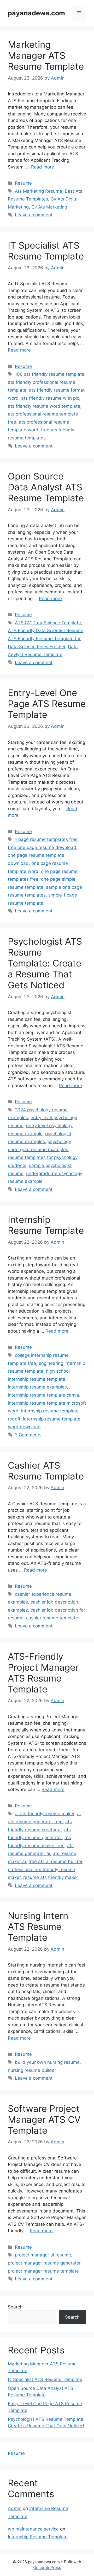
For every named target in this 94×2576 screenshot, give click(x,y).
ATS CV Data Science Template (48, 623)
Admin (15, 2508)
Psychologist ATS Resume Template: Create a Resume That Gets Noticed (45, 963)
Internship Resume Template (46, 1225)
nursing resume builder (32, 2070)
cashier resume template (52, 1618)
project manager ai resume (43, 2255)
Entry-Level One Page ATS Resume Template (47, 704)
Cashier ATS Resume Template (46, 1471)
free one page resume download (42, 847)
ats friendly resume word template (44, 406)
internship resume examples (37, 1387)
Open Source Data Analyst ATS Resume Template (46, 487)
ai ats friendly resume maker (45, 1814)
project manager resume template (43, 2271)
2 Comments (28, 1435)
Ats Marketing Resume (39, 191)
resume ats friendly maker (51, 1877)
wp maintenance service (33, 2529)
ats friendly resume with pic (50, 398)
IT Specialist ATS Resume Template (46, 251)
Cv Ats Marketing (49, 207)
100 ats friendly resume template (50, 374)
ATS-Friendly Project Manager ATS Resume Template (43, 1673)
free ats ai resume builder (55, 1861)
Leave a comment (34, 215)
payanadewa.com (36, 13)
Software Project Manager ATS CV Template (44, 2119)
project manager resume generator (44, 2263)
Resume (23, 183)
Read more (43, 167)
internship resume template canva (43, 1395)
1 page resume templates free (46, 839)
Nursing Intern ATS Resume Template (38, 1926)
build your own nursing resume (47, 2062)
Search (15, 2307)
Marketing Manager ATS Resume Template (46, 55)
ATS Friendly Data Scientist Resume (46, 631)
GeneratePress (47, 2568)
